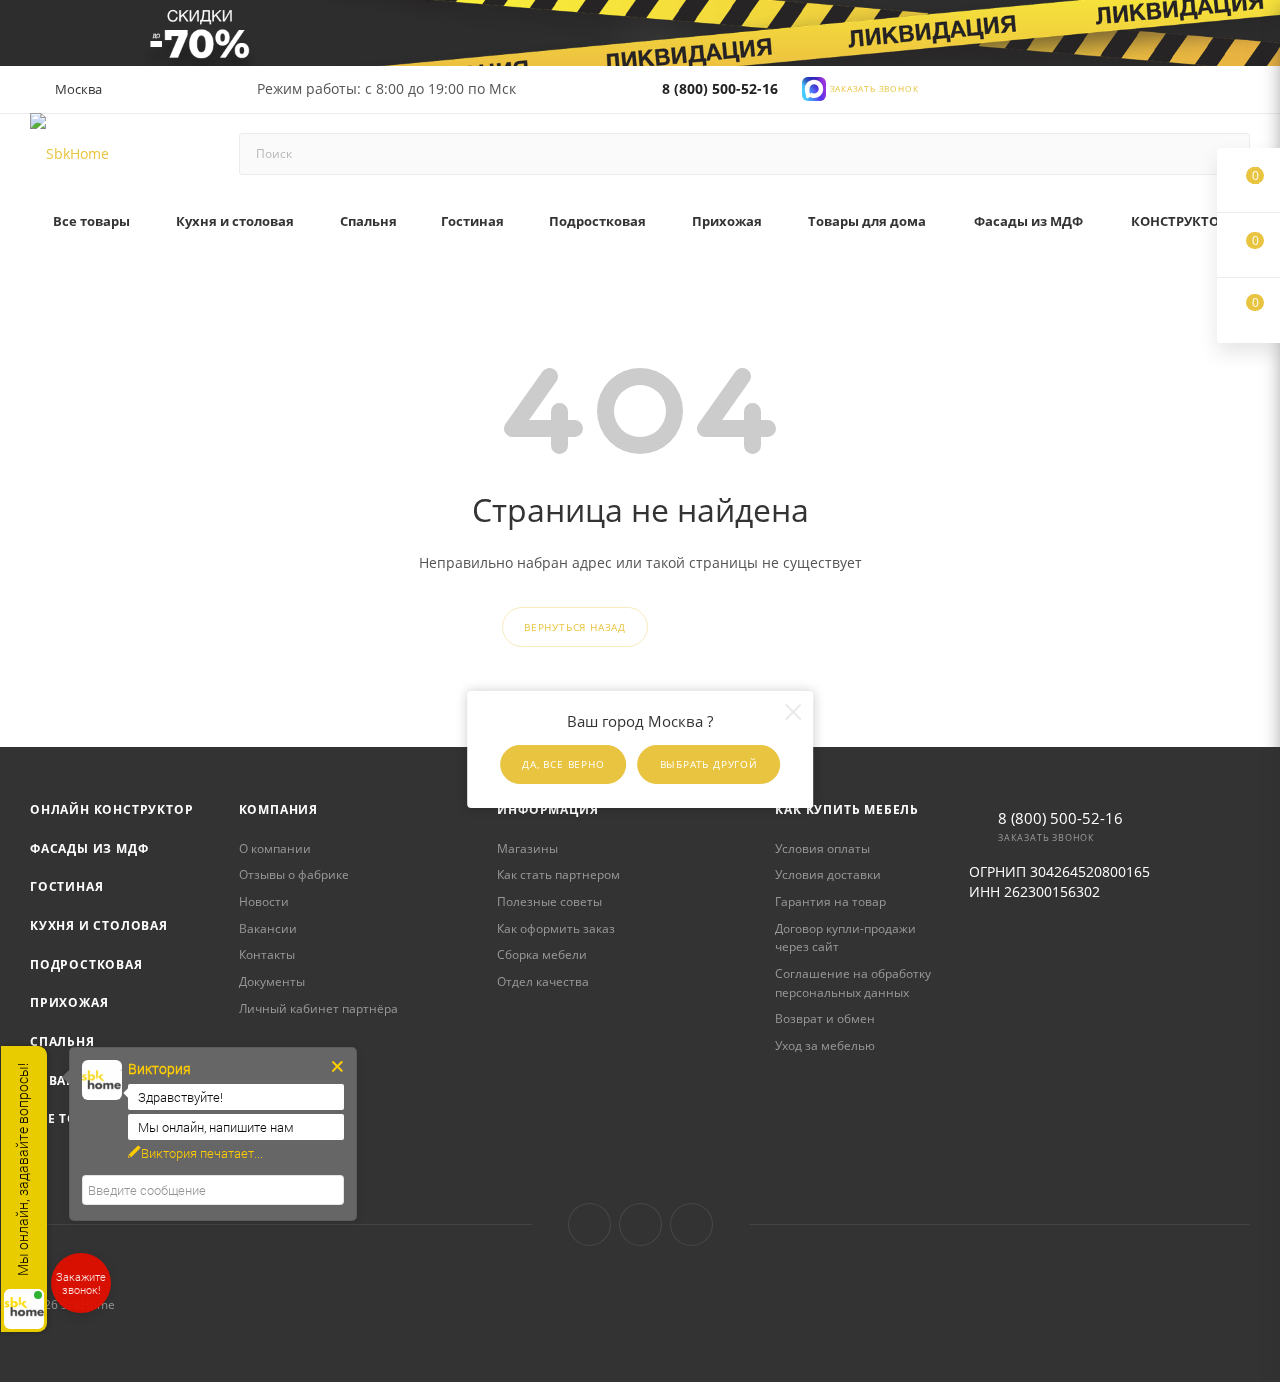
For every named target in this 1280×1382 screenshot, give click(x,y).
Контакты (267, 954)
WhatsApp (691, 1224)
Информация (547, 809)
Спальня (62, 1041)
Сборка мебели (542, 954)
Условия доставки (828, 874)
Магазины (527, 848)
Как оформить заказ (556, 928)
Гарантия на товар (830, 901)
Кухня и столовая (99, 925)
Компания (278, 809)
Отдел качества (543, 981)
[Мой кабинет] (1241, 92)
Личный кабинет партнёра (318, 1008)
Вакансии (268, 928)
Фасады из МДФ (89, 848)
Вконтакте (589, 1224)
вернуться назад (575, 627)
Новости (264, 901)
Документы (272, 981)
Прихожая (69, 1002)
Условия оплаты (822, 848)
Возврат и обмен (825, 1018)
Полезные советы (549, 901)
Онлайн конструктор (111, 809)
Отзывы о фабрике (294, 874)
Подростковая (86, 964)
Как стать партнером (558, 874)
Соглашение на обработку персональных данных (853, 983)
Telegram (640, 1224)
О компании (275, 848)
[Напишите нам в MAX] (814, 86)
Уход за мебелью (825, 1045)
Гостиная (66, 886)
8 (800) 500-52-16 (720, 88)
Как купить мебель (847, 809)
